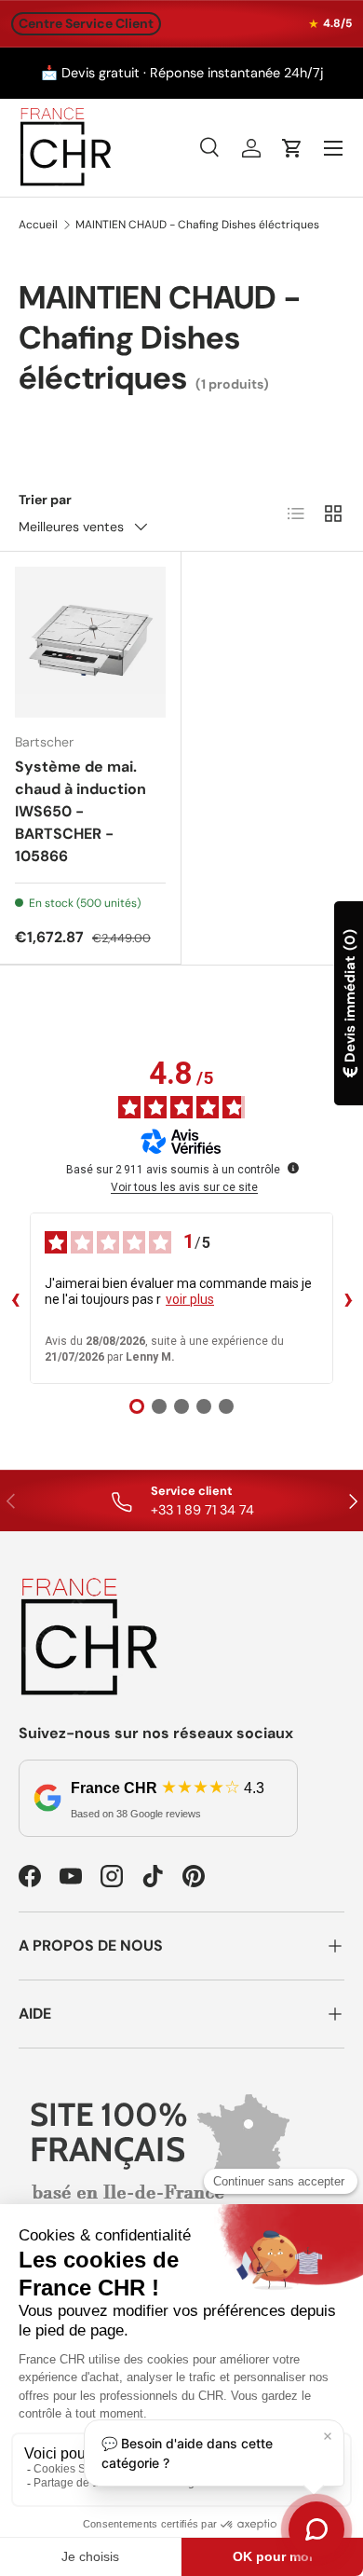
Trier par (45, 500)
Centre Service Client (86, 23)
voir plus (190, 1299)
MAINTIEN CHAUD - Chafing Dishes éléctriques (197, 225)
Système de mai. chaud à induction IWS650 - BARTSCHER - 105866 (81, 811)
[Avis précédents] (15, 1298)
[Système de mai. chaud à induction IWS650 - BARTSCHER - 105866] (90, 642)
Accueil (38, 225)
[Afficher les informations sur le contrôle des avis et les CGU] (293, 1168)
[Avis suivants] (348, 1298)
